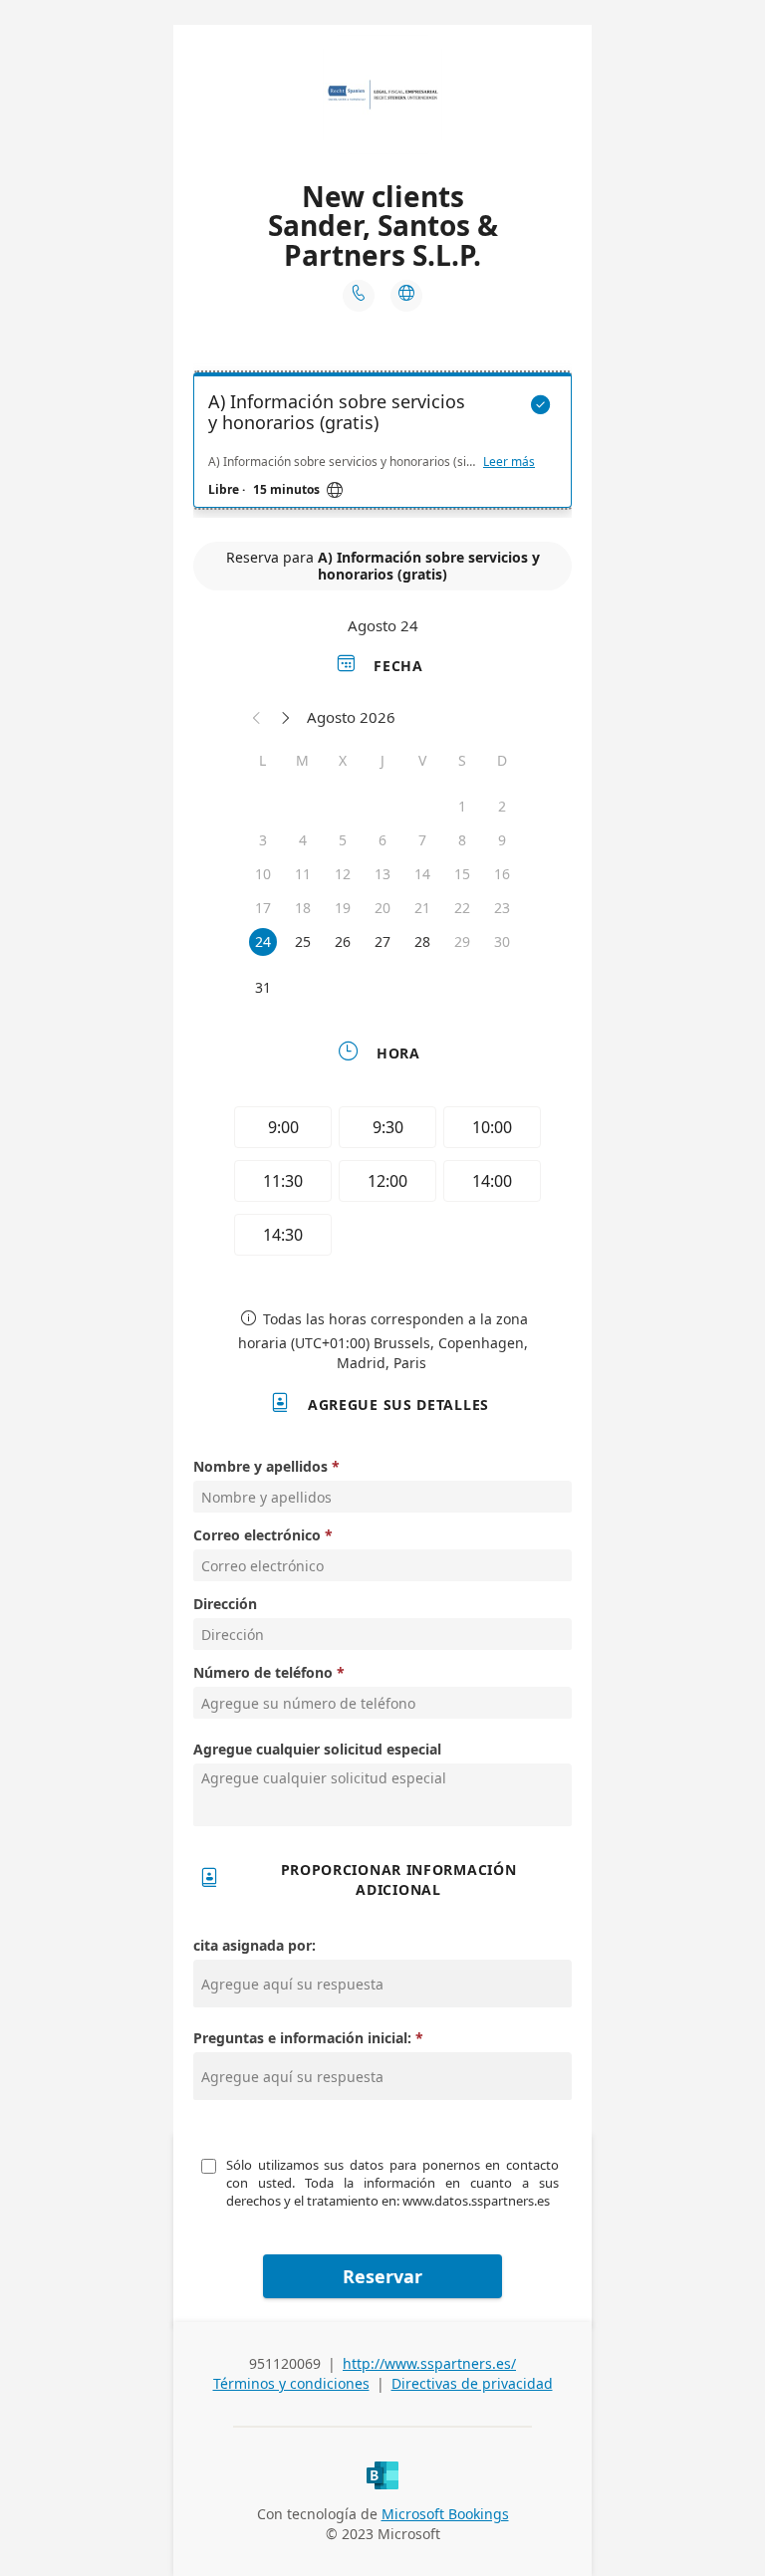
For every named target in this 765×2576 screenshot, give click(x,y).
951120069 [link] (285, 2363)
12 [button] (343, 874)
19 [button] (343, 908)
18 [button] (303, 908)
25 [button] (303, 941)
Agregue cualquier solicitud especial (317, 1749)
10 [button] (263, 874)
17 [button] (263, 908)
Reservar (382, 2276)
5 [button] (343, 840)
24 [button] (263, 941)
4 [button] (303, 840)
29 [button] (462, 941)
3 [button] (263, 840)
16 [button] (502, 874)
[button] (257, 717)
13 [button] (382, 874)
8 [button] (462, 840)
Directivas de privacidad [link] (472, 2383)
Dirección (225, 1604)
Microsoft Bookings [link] (445, 2514)
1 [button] (462, 806)
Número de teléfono (263, 1672)
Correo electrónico (257, 1535)
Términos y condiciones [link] (291, 2383)
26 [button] (343, 941)
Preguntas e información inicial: (304, 2038)
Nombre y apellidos (260, 1466)
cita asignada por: (255, 1945)
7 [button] (422, 840)
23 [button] (502, 908)
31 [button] (263, 987)
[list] (382, 445)
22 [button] (462, 908)
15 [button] (462, 874)
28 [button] (422, 941)
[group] (382, 1184)
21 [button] (422, 908)
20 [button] (382, 908)
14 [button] (422, 874)
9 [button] (502, 840)
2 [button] (502, 806)
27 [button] (382, 941)
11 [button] (303, 874)
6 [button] (382, 840)
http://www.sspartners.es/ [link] (429, 2363)
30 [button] (502, 941)
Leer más (509, 462)
